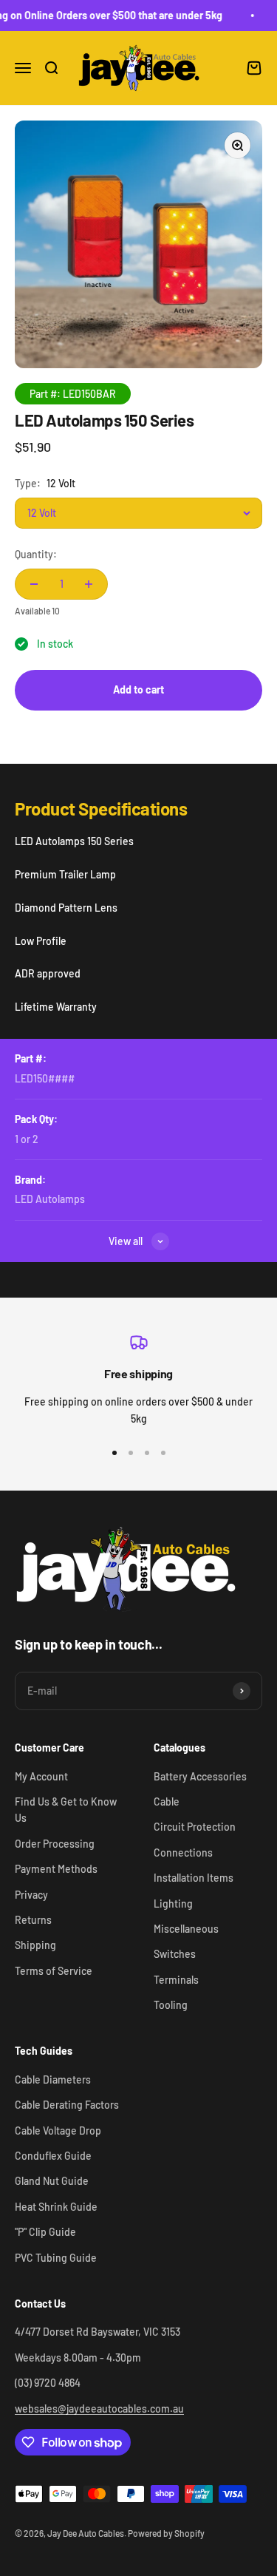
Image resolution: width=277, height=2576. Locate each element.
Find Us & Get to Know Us (66, 1810)
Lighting (173, 1904)
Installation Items (194, 1878)
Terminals (176, 1980)
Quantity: (36, 554)
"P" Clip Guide (45, 2232)
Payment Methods (56, 1869)
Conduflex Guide (53, 2156)
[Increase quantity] (89, 584)
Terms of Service (54, 1971)
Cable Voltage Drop (58, 2131)
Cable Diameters (53, 2080)
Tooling (171, 2005)
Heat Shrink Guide (56, 2207)
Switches (175, 1954)
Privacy (31, 1895)
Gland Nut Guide (52, 2181)
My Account (41, 1776)
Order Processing (55, 1844)
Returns (33, 1920)
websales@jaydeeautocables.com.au (99, 2409)
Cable (167, 1801)
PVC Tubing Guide (56, 2258)
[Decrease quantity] (34, 584)
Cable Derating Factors (67, 2105)
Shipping (35, 1945)
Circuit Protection (195, 1827)
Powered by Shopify (166, 2533)
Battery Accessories (200, 1776)
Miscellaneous (186, 1929)
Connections (183, 1853)
